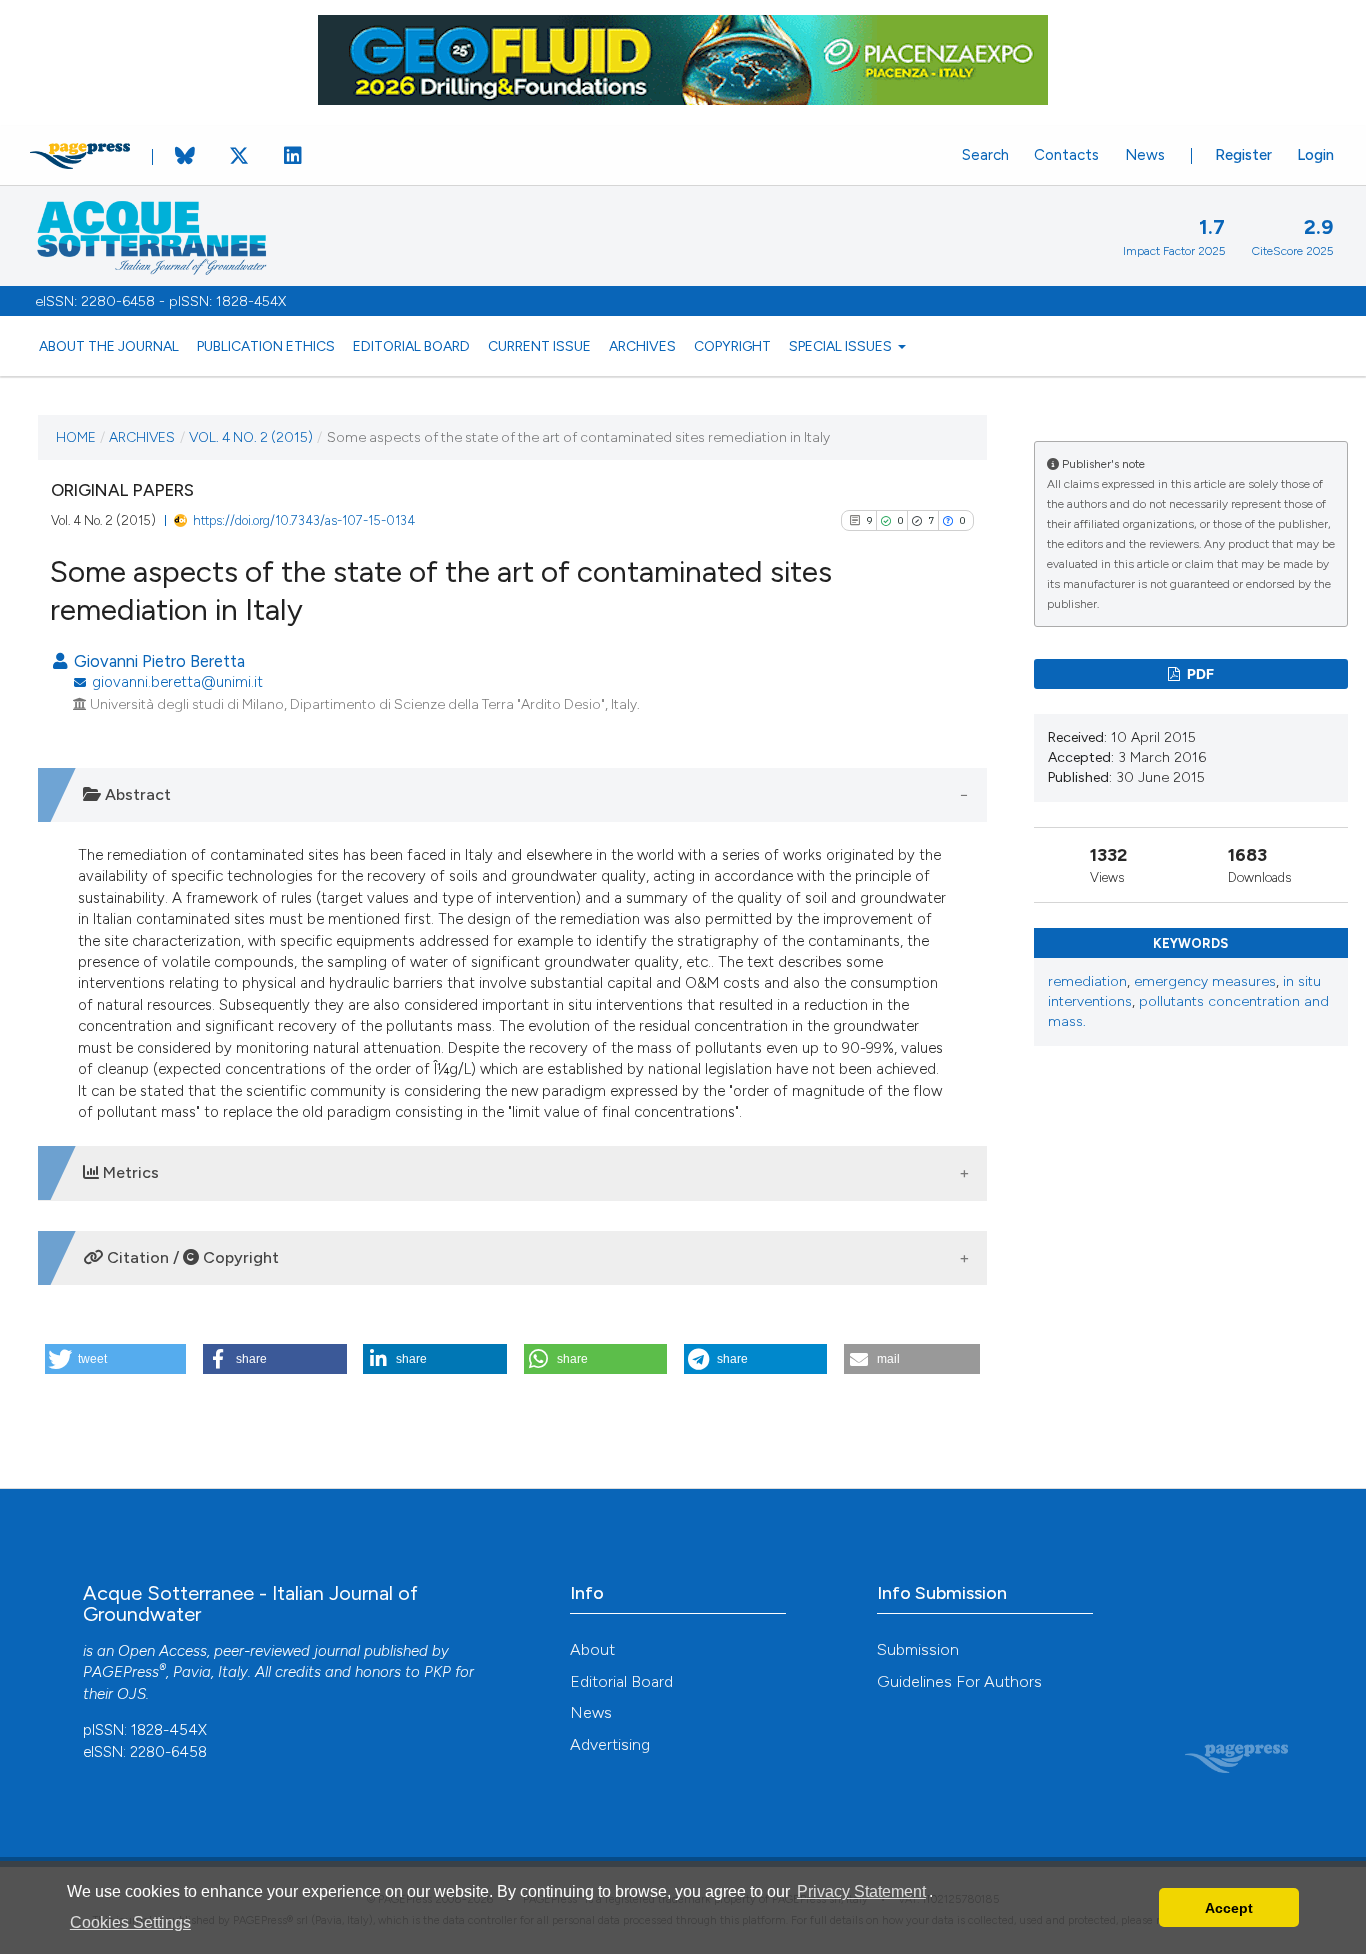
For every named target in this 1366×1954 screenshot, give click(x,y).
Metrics (129, 1172)
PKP (437, 1672)
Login (1315, 155)
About (592, 1649)
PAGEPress (121, 1672)
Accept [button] (1229, 1908)
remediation (1087, 981)
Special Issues (842, 346)
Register (1243, 155)
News (1145, 155)
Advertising (610, 1744)
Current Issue (539, 346)
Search (985, 155)
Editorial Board (411, 346)
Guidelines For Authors (959, 1681)
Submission (918, 1649)
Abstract (136, 794)
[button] (115, 1359)
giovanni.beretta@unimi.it (177, 682)
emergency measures (1205, 981)
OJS (131, 1694)
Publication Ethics (266, 346)
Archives (642, 346)
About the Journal (109, 346)
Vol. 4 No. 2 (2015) (251, 437)
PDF (1199, 673)
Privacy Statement (861, 1891)
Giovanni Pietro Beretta (157, 661)
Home (76, 437)
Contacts (1066, 155)
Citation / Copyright (191, 1257)
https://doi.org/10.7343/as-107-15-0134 (304, 520)
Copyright (732, 346)
